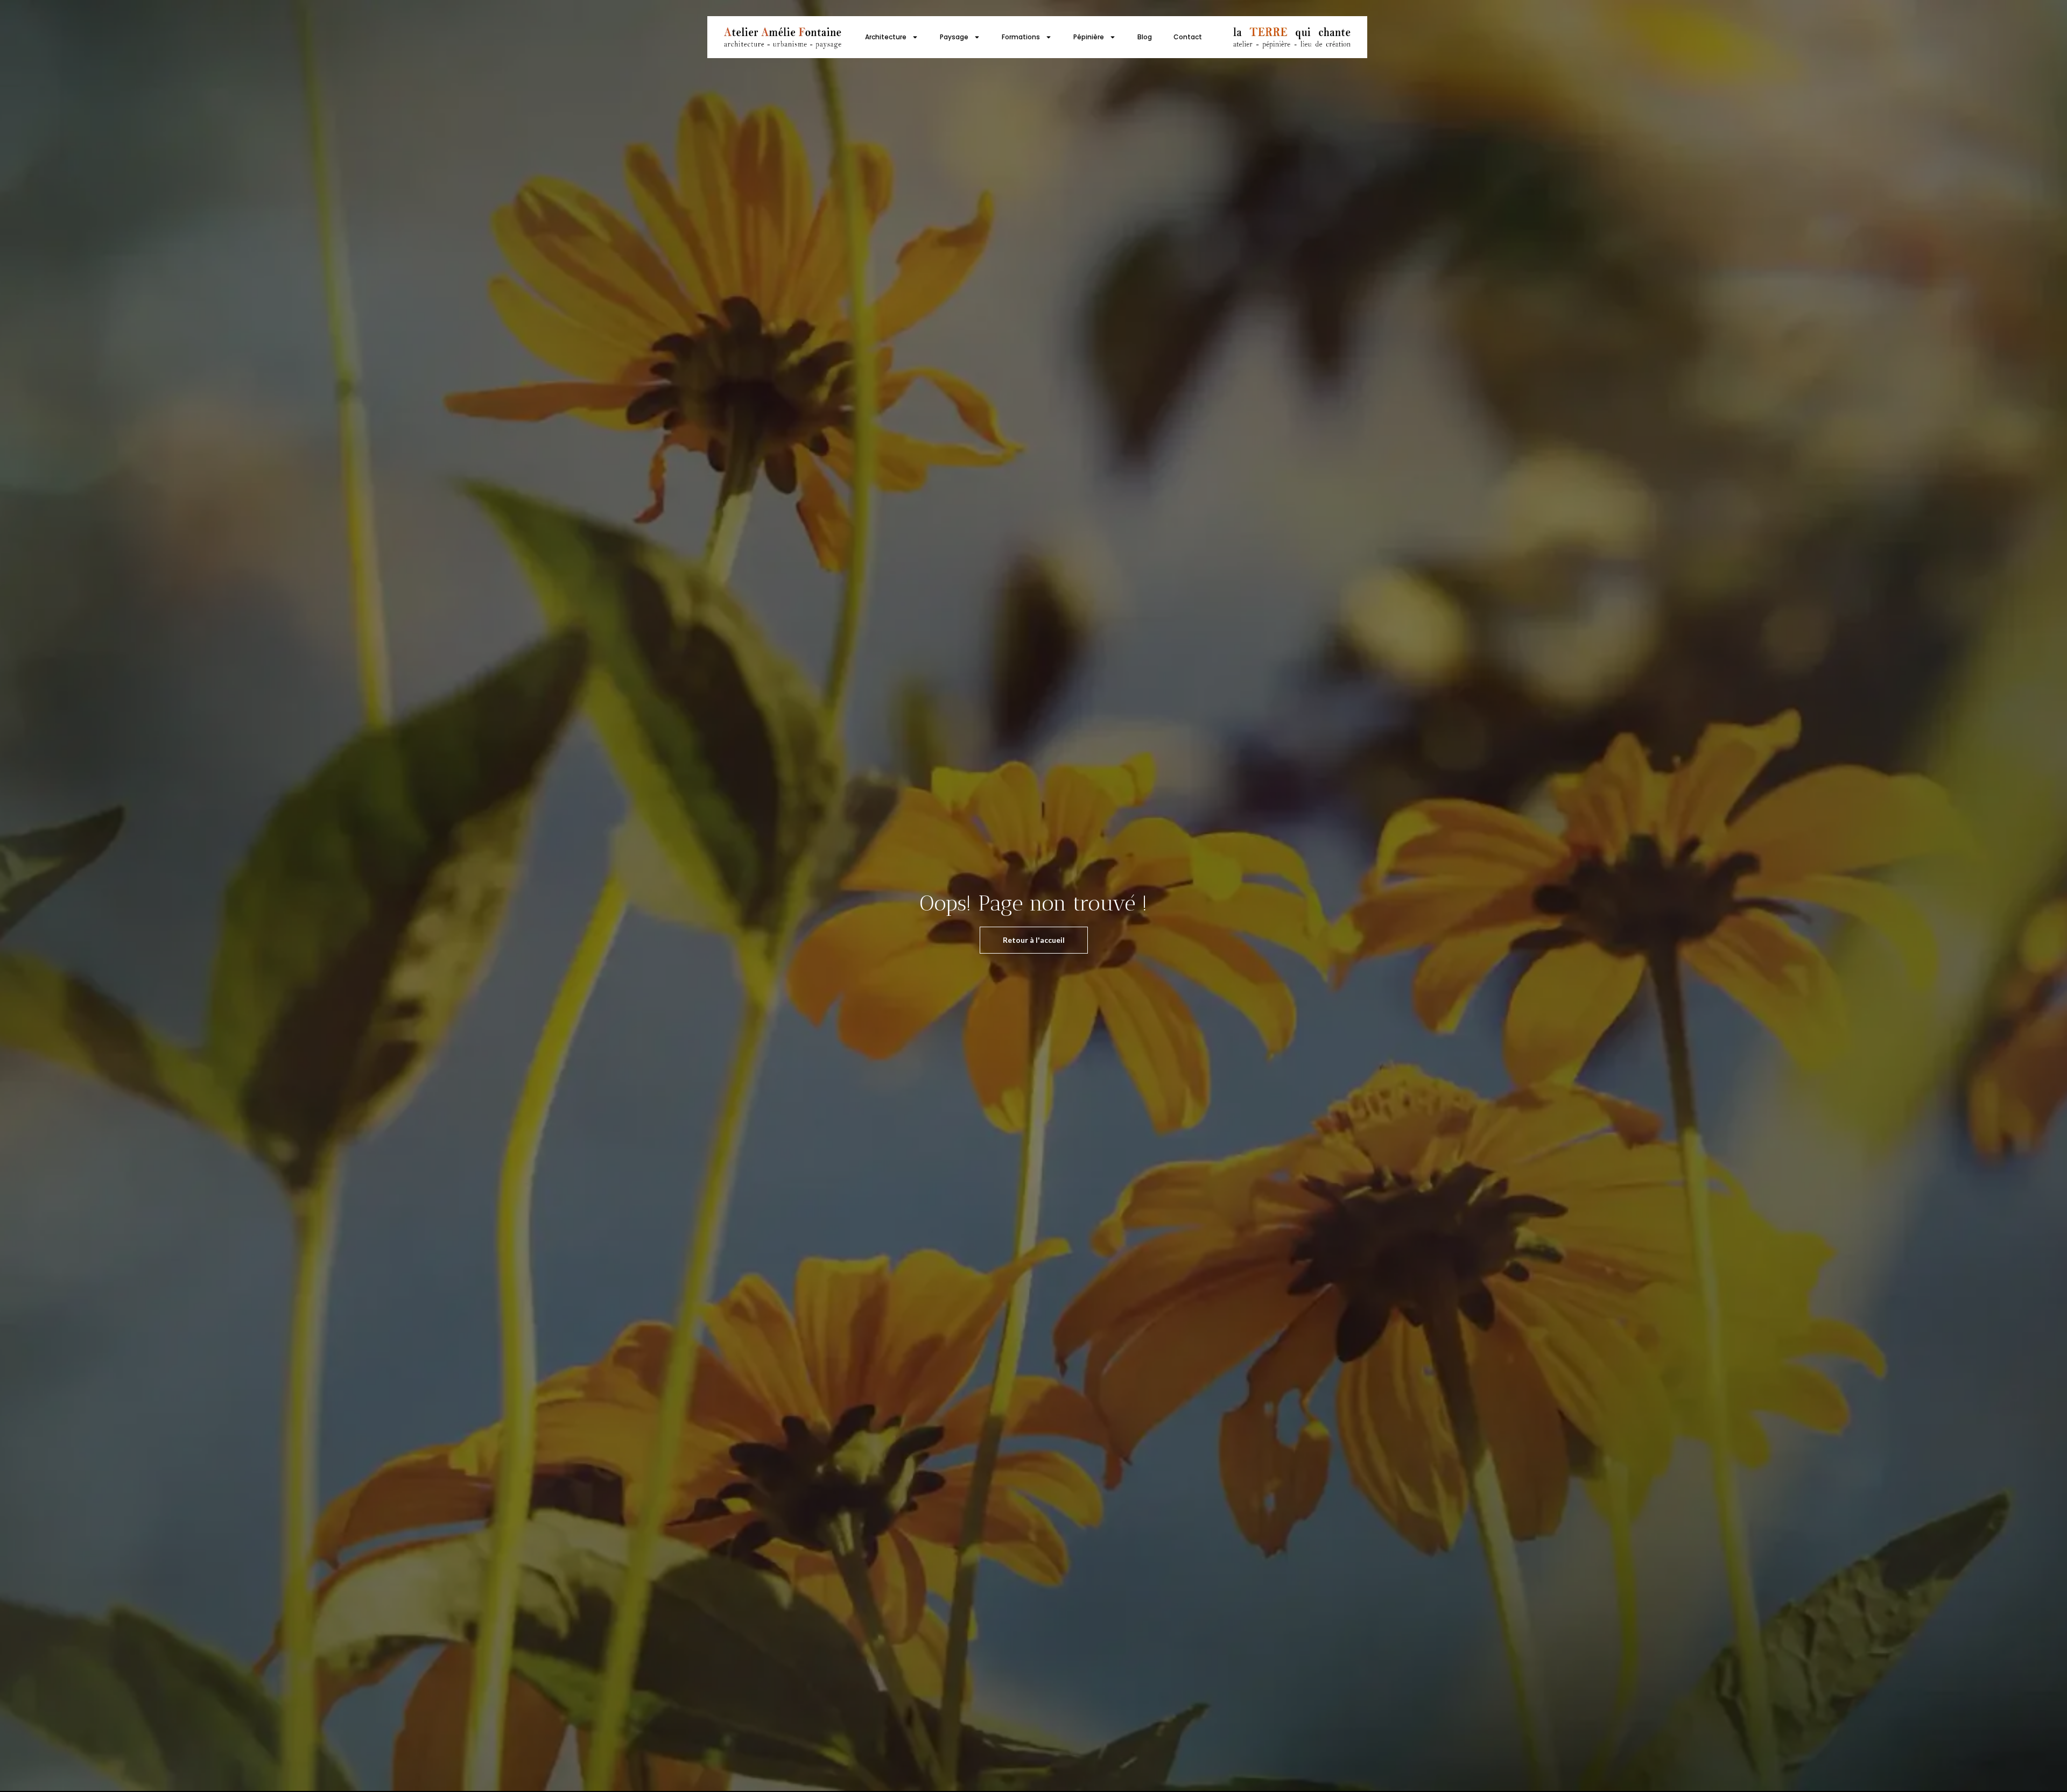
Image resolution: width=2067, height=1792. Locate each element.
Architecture (886, 37)
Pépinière (1089, 37)
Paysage (954, 37)
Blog (1145, 37)
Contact (1188, 37)
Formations (1021, 37)
